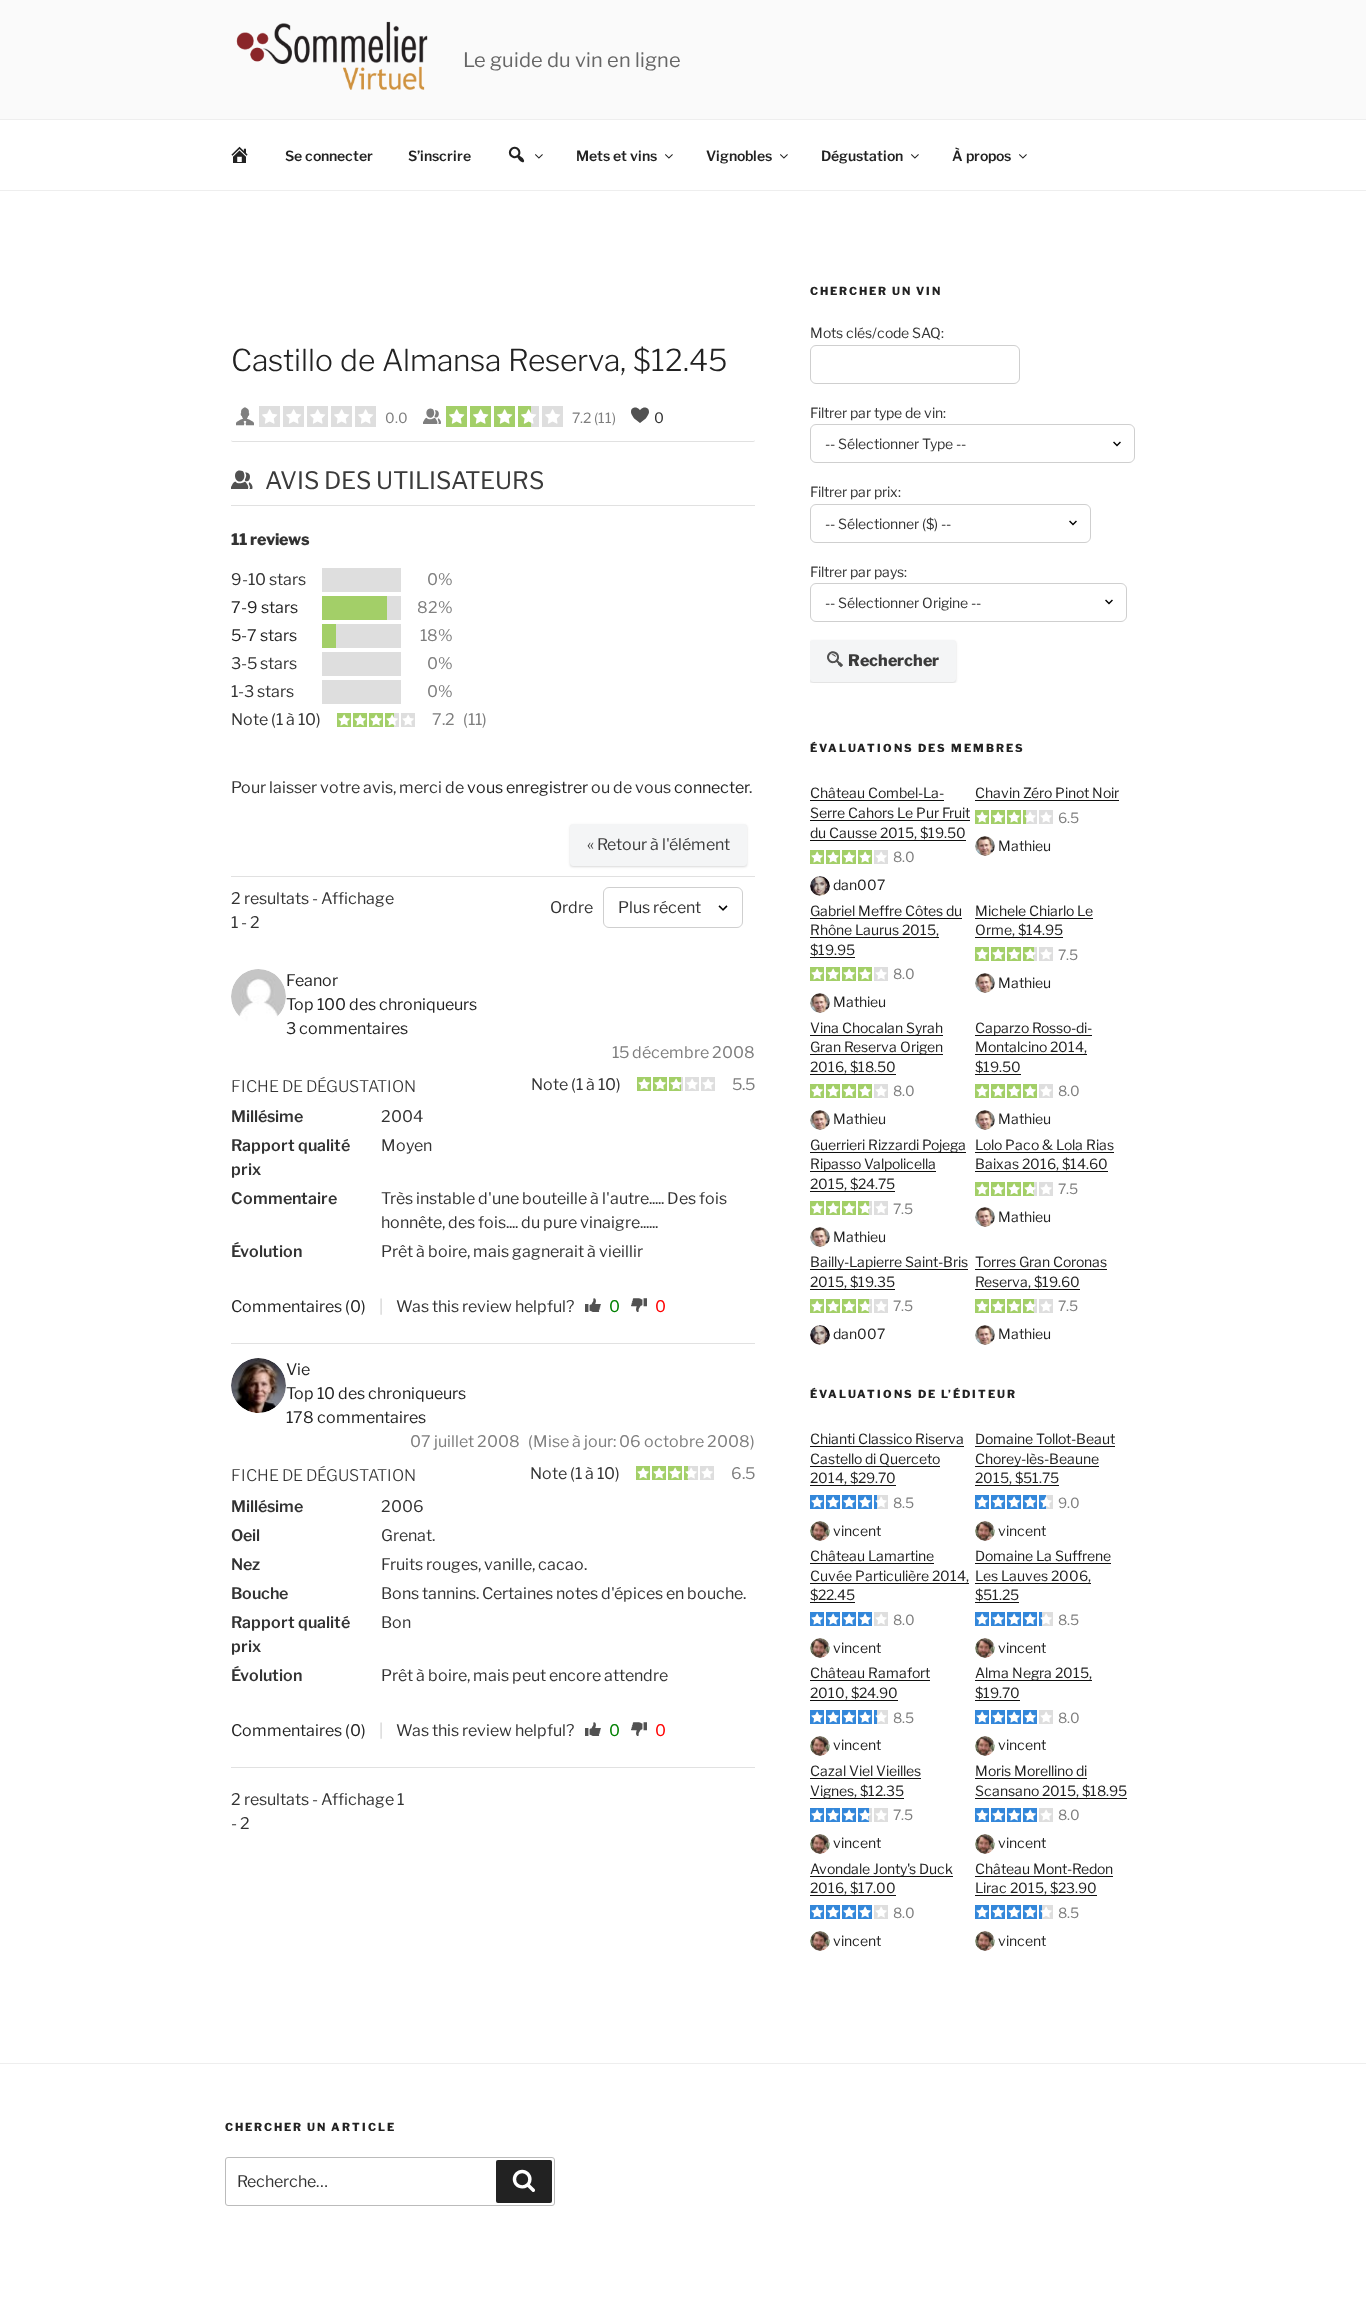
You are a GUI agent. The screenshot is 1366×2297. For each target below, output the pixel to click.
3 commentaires (347, 1028)
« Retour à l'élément (658, 844)
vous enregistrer (527, 787)
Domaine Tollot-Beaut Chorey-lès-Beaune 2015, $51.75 (1045, 1458)
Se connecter (329, 155)
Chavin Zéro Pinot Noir (1047, 792)
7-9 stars (264, 607)
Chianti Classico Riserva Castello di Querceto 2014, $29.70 (887, 1458)
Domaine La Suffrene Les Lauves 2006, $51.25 (1043, 1575)
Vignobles (739, 155)
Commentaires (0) (298, 1306)
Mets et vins (616, 155)
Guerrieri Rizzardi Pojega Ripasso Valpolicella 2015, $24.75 (888, 1164)
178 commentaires (356, 1417)
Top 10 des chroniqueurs (376, 1393)
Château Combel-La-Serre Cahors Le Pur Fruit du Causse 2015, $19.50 (890, 812)
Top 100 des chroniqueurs (381, 1004)
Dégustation (862, 155)
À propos (981, 155)
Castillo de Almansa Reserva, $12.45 (479, 360)
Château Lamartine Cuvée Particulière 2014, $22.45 (889, 1575)
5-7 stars (264, 635)
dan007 (859, 884)
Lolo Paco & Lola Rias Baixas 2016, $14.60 (1044, 1154)
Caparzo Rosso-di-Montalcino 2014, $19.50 (1033, 1047)
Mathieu (1024, 845)
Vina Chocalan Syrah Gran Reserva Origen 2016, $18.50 (876, 1047)
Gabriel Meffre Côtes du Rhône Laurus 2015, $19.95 (886, 930)
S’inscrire (439, 155)
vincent (857, 1530)
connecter (711, 787)
